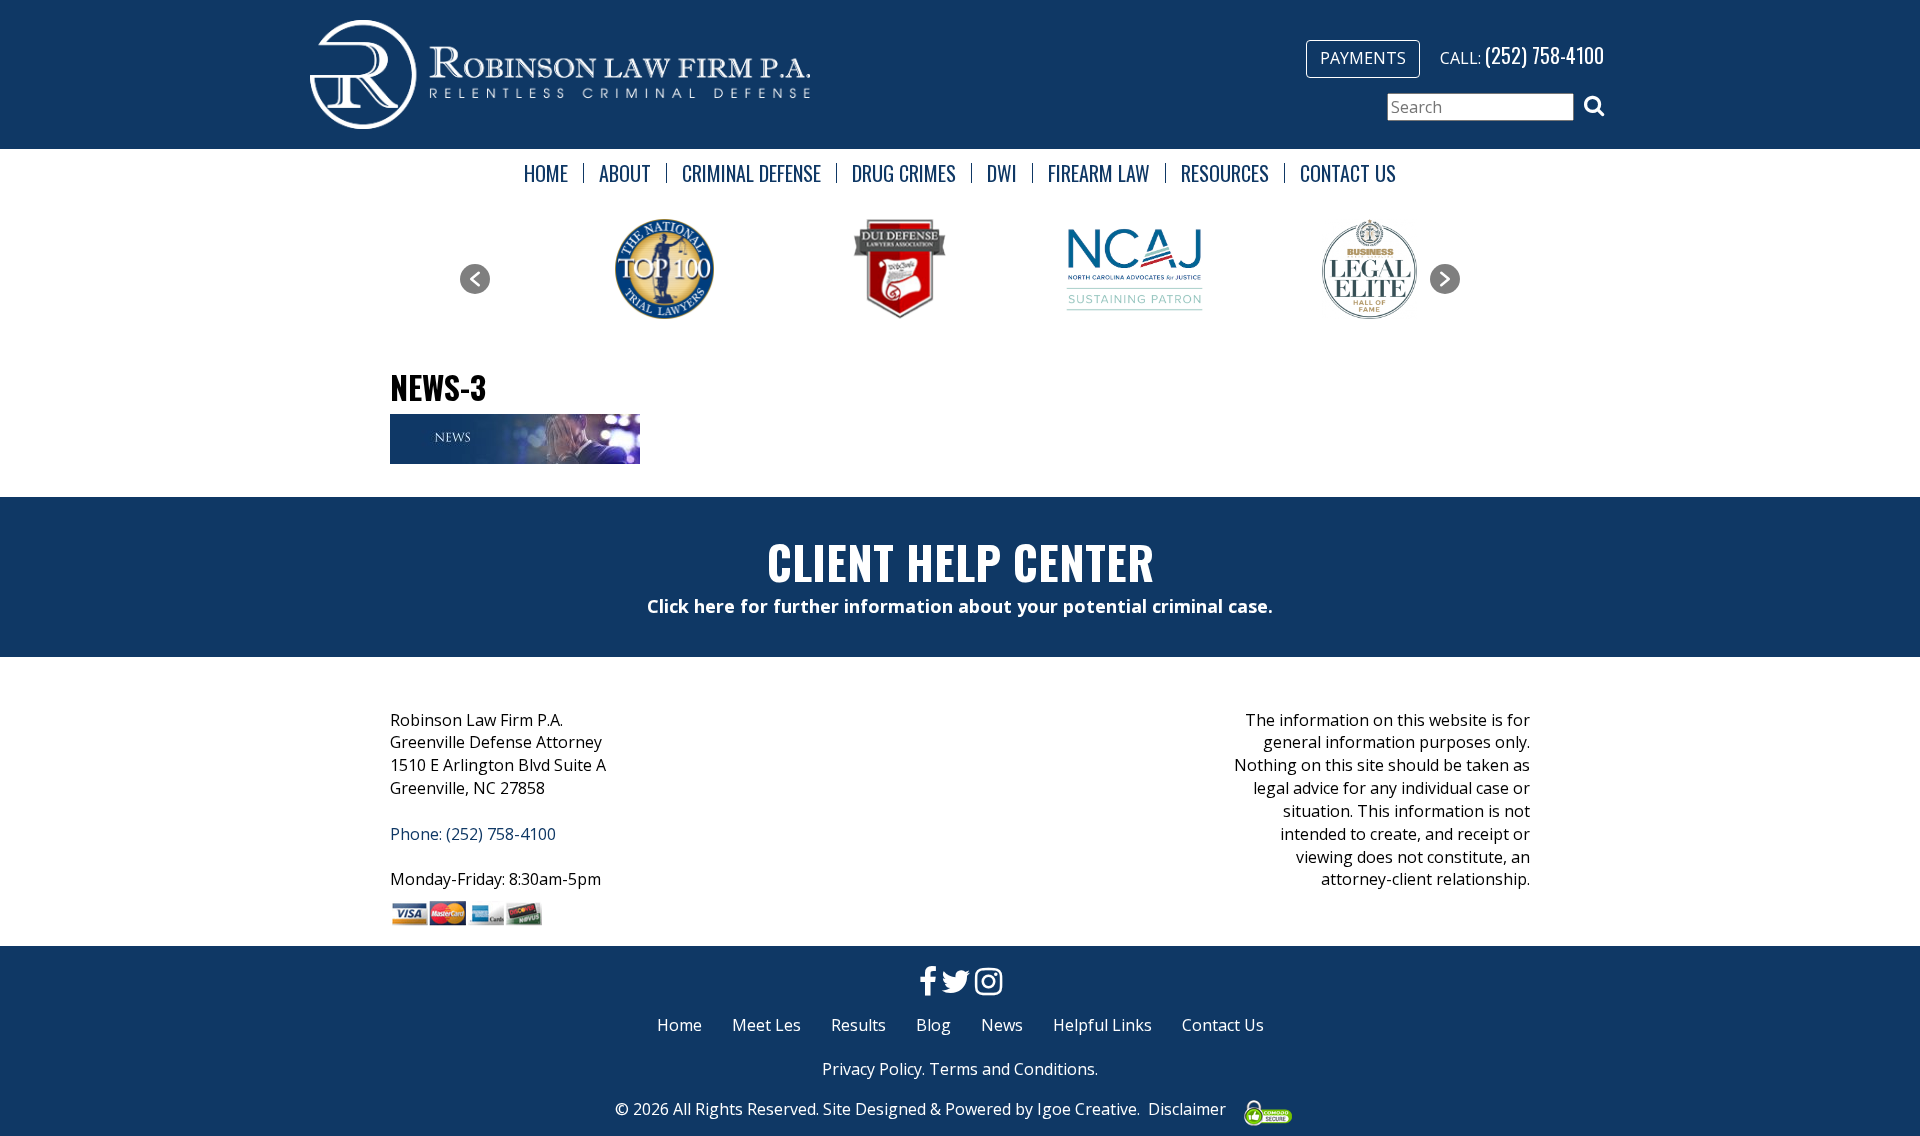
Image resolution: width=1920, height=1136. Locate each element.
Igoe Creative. (1088, 1109)
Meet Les (766, 1025)
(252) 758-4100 (1544, 55)
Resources (1225, 173)
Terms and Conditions (1012, 1069)
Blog (933, 1025)
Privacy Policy (872, 1069)
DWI (1002, 173)
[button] (1594, 106)
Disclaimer (1187, 1109)
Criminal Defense (751, 173)
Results (858, 1025)
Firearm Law (1099, 173)
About (625, 173)
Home (546, 173)
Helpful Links (1102, 1025)
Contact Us (1348, 173)
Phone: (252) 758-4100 (473, 834)
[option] (611, 269)
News (1002, 1025)
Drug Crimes (904, 173)
